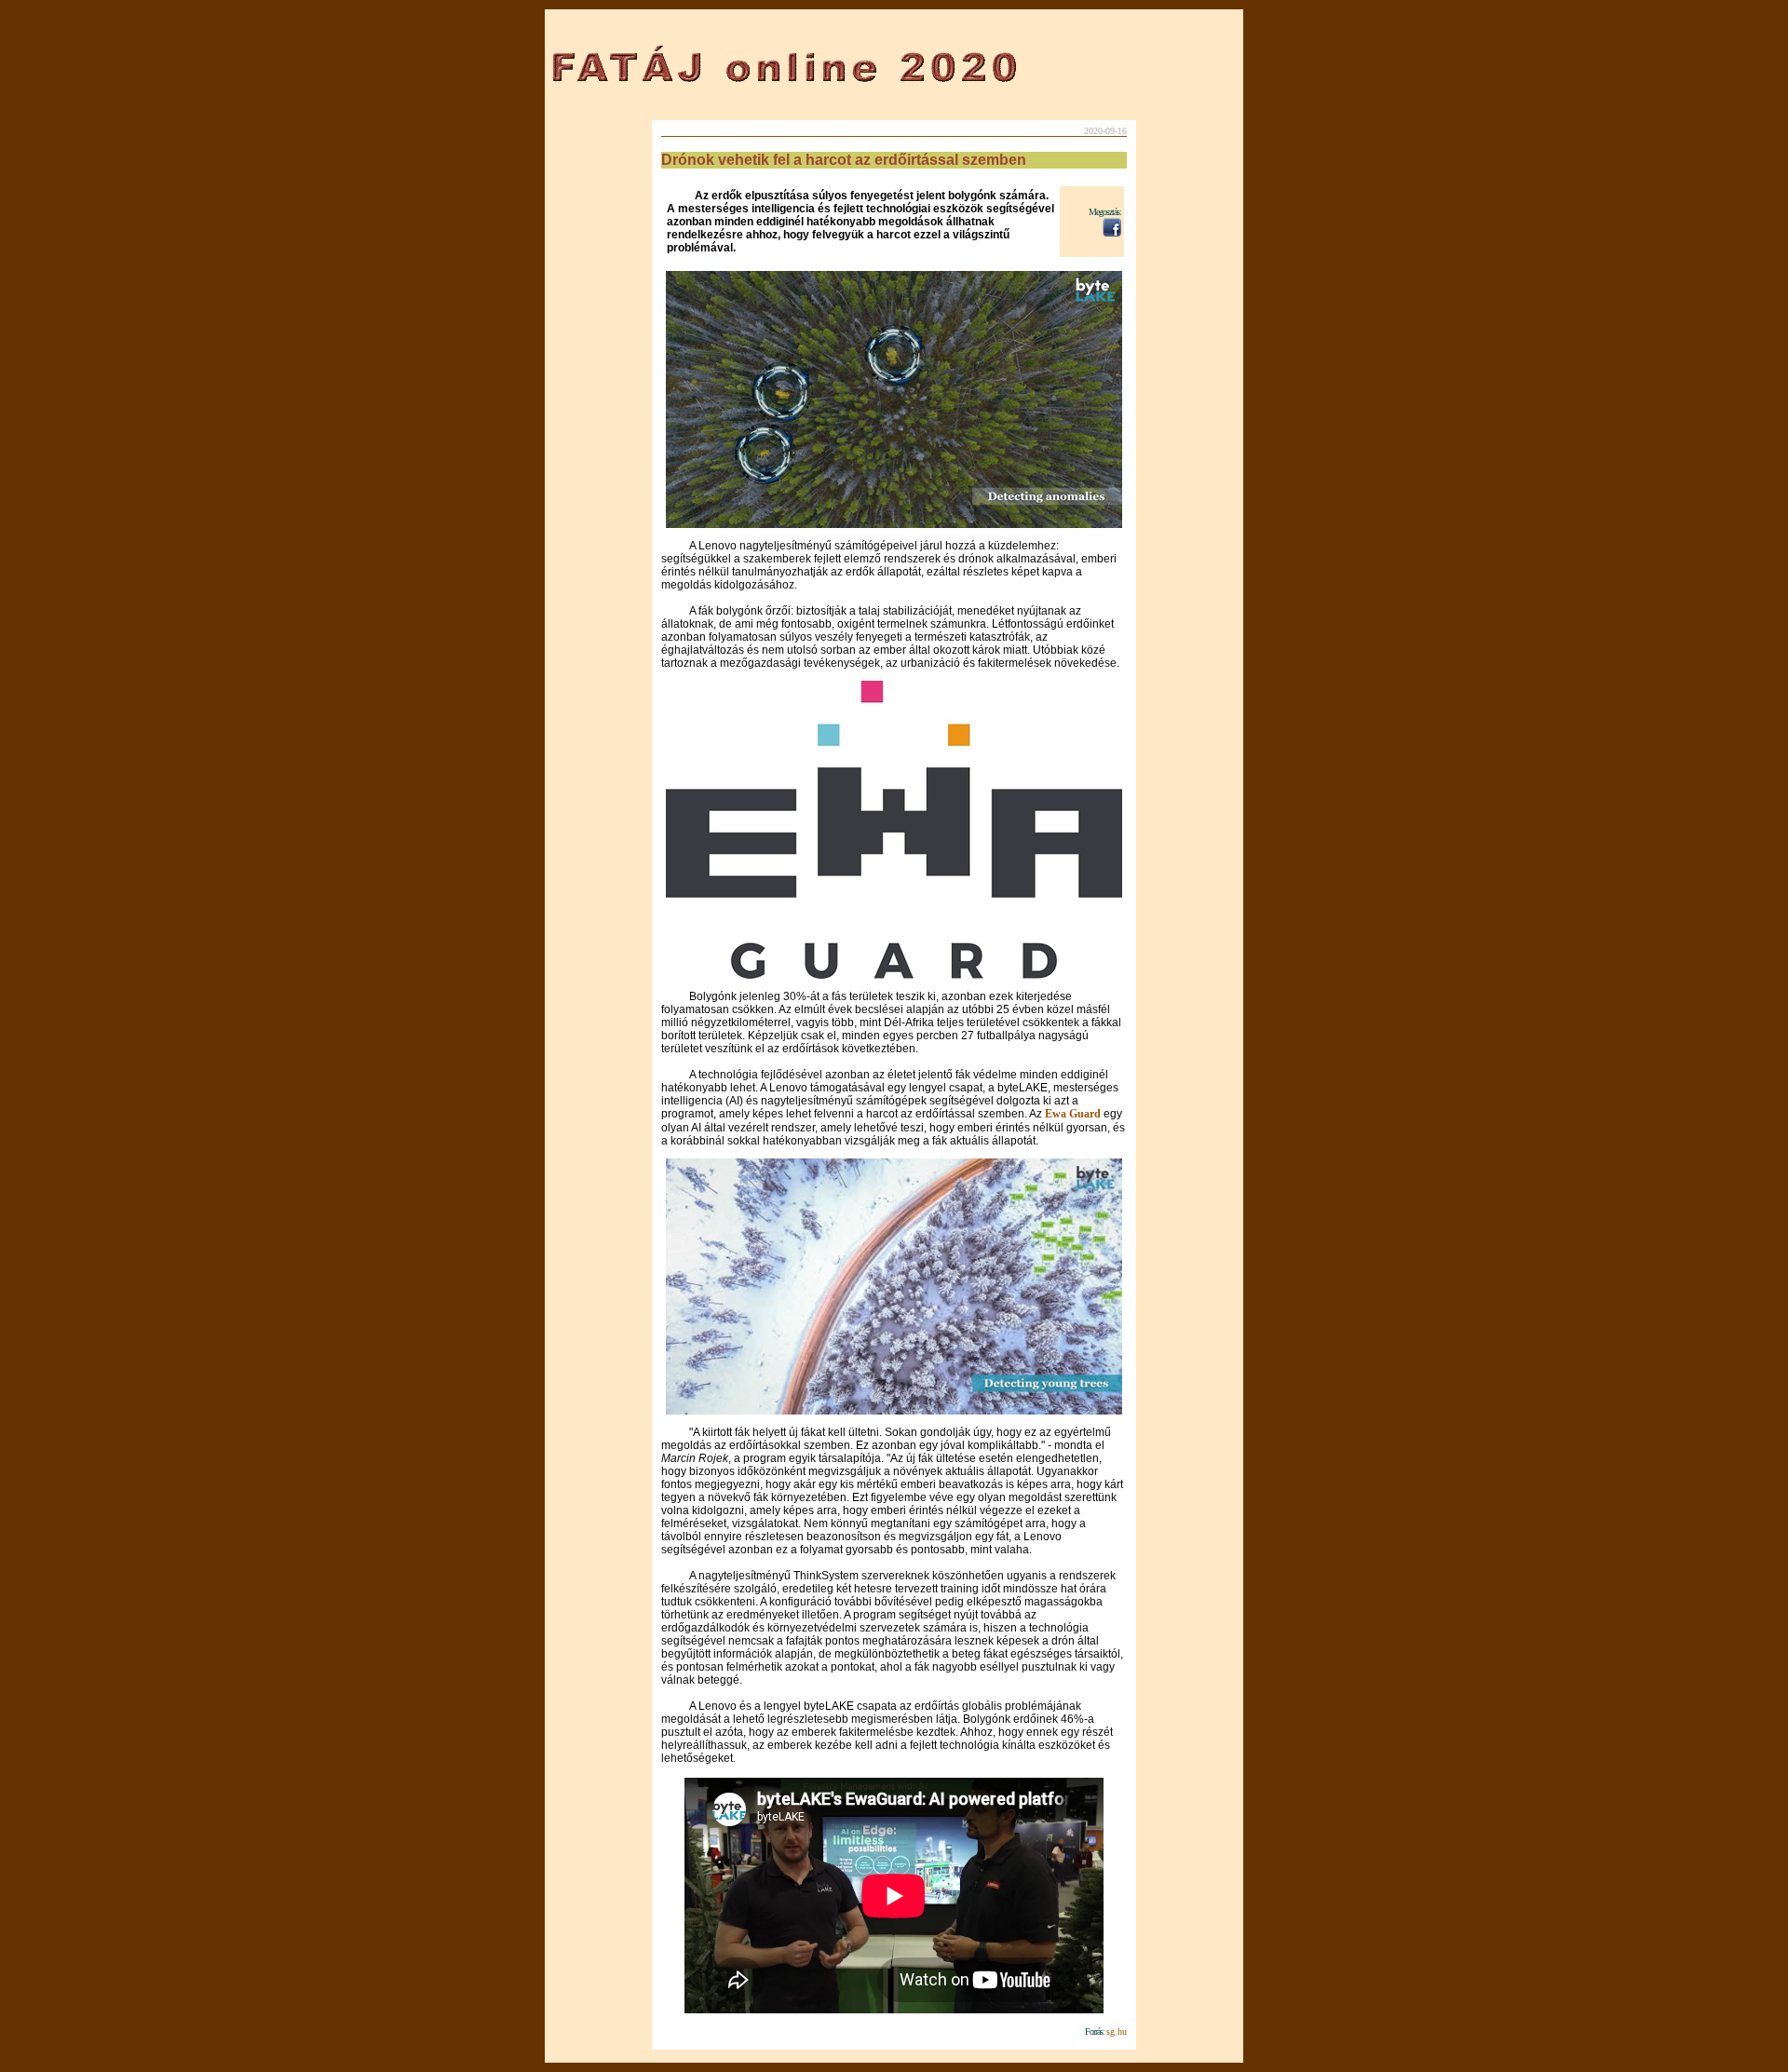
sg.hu (1117, 2031)
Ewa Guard (1074, 1114)
